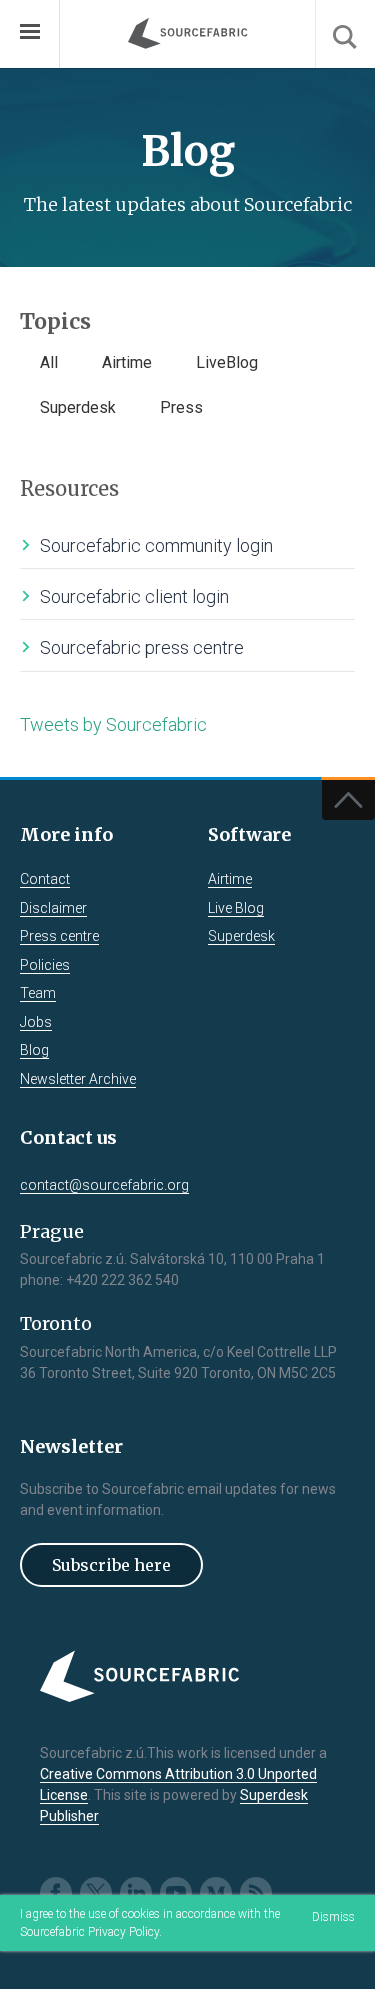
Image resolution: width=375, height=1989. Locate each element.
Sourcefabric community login (156, 545)
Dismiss (333, 1917)
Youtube (176, 1893)
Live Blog (236, 908)
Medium (216, 1893)
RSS (256, 1893)
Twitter (96, 1893)
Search (345, 34)
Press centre (59, 936)
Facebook (56, 1893)
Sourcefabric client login (134, 596)
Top (348, 800)
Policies (45, 965)
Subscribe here (111, 1565)
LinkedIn (136, 1893)
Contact (45, 879)
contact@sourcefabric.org (104, 1185)
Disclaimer (53, 908)
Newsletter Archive (78, 1079)
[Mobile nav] (30, 34)
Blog (34, 1050)
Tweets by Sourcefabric (113, 724)
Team (38, 993)
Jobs (36, 1022)
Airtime (127, 362)
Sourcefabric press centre (142, 647)
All (49, 362)
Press (181, 407)
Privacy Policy (123, 1932)
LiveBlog (227, 362)
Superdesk (78, 407)
